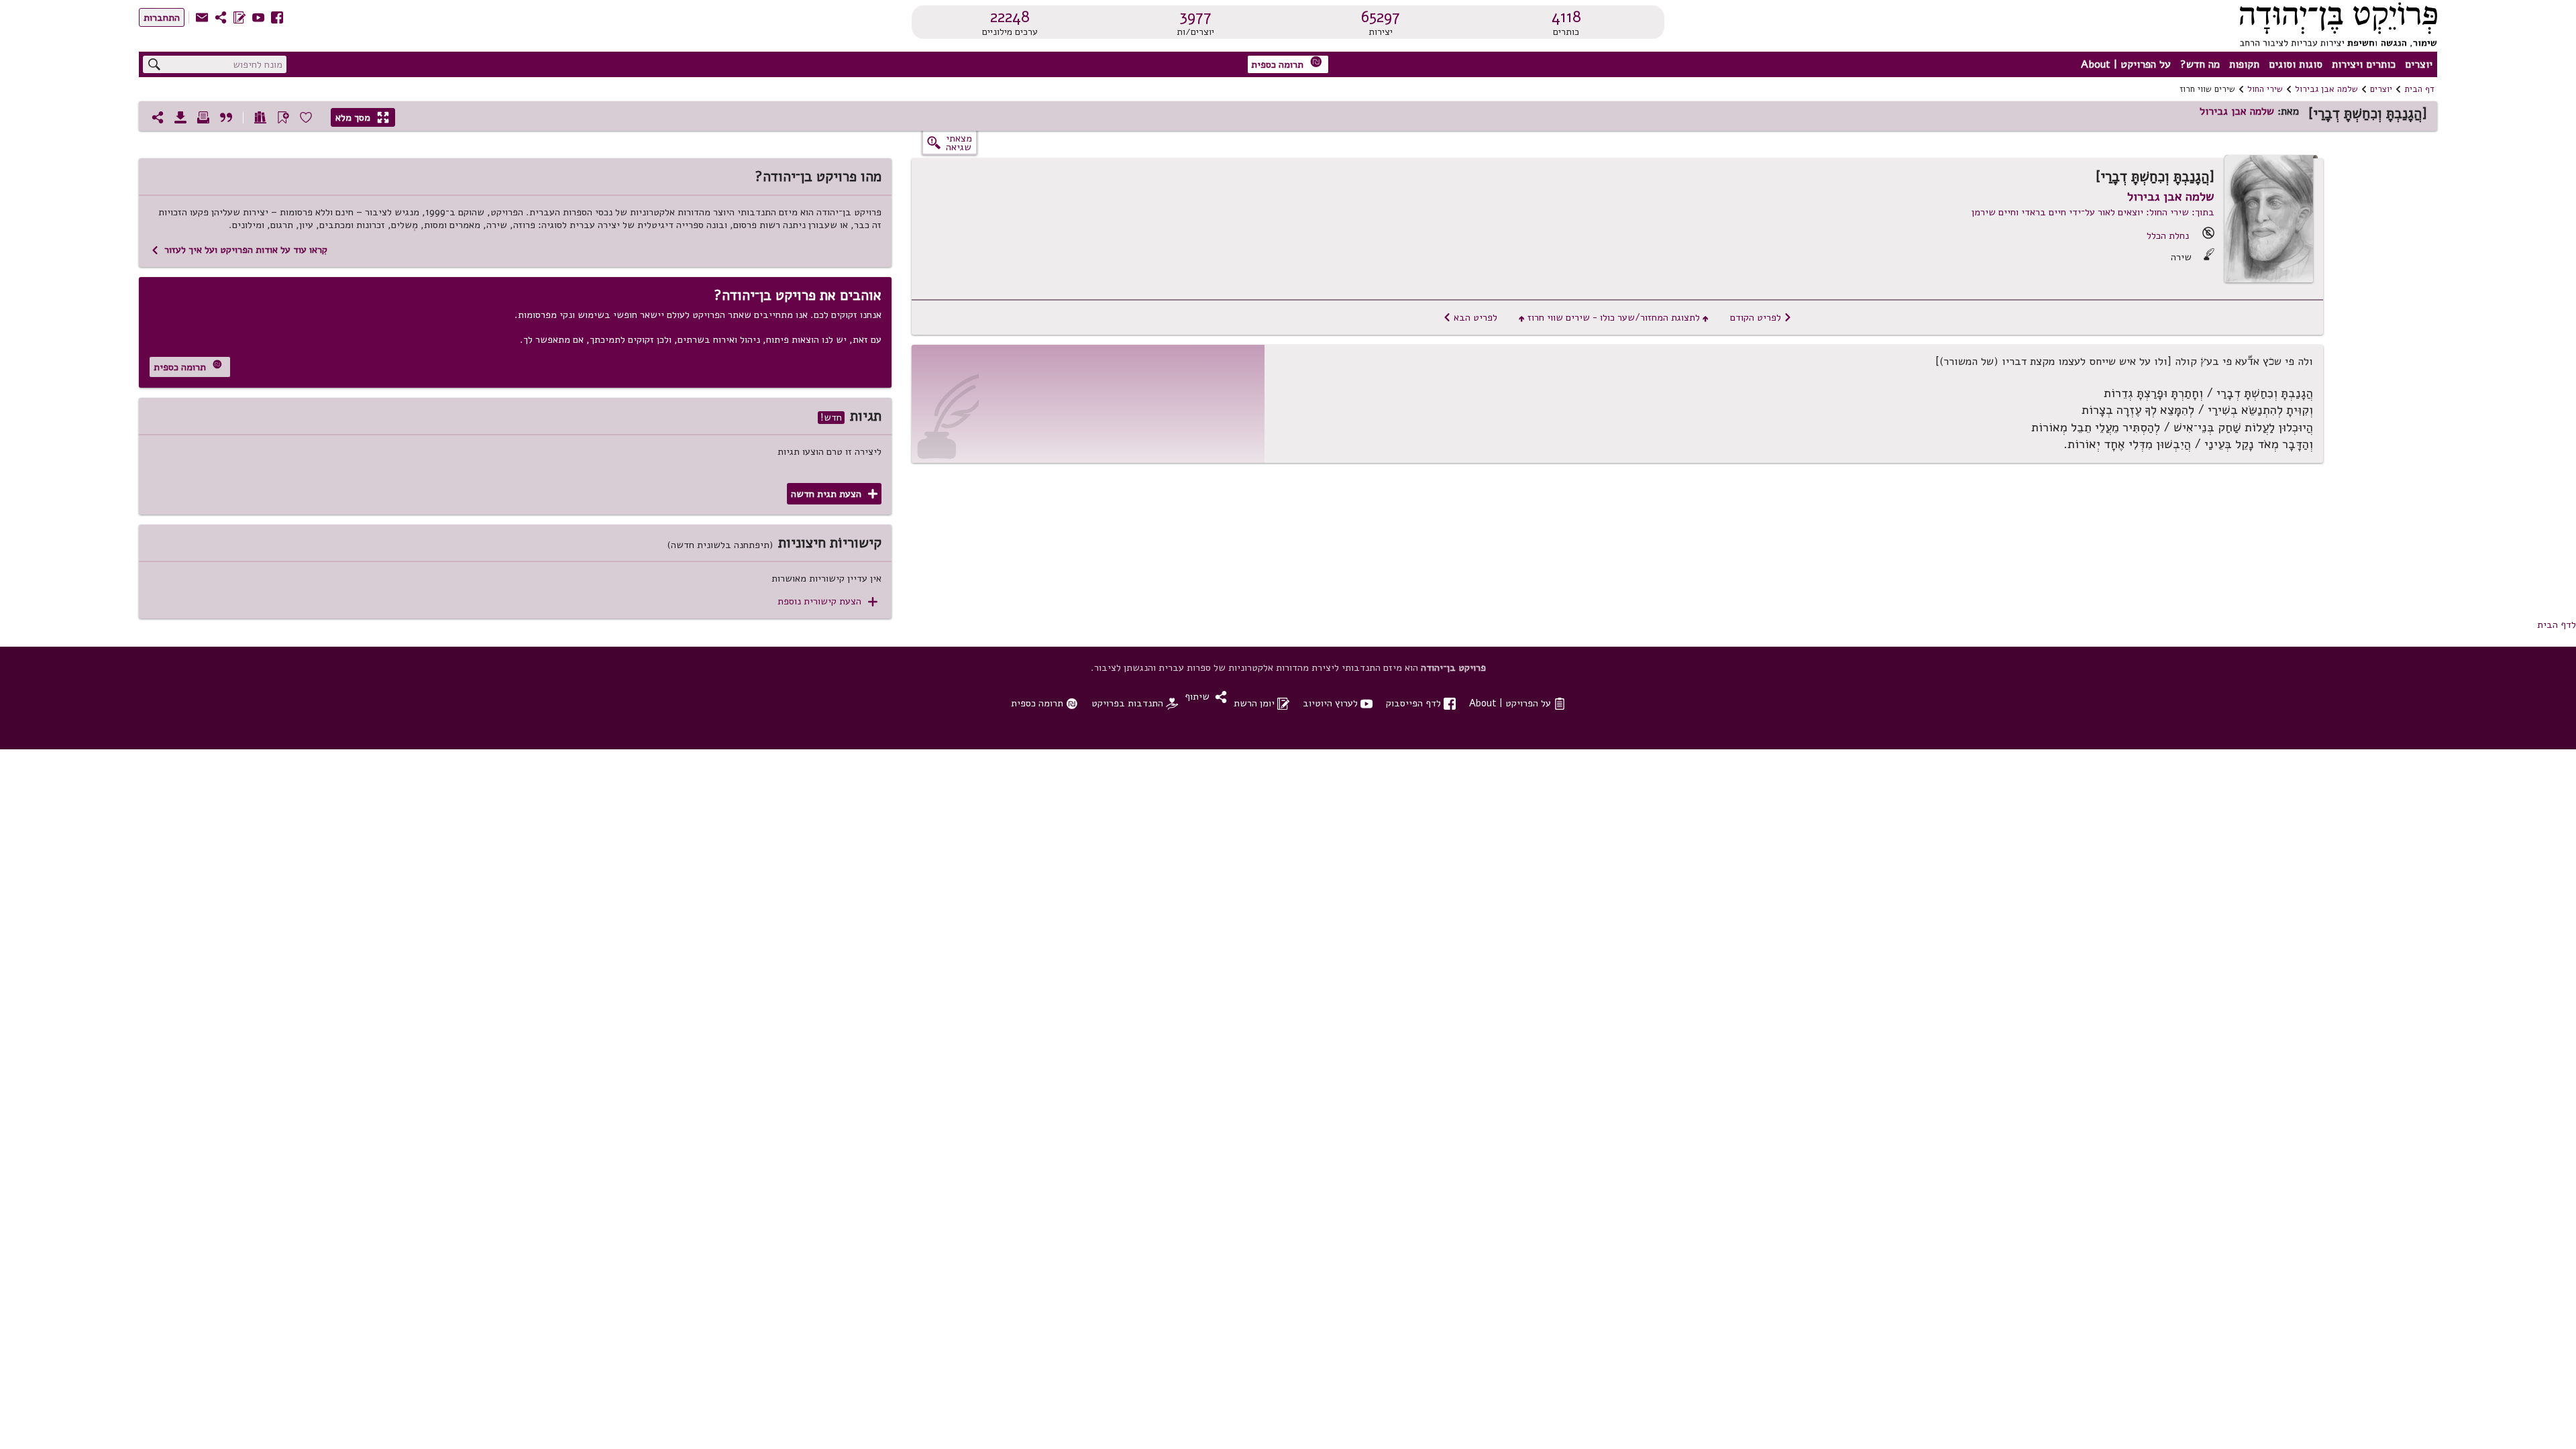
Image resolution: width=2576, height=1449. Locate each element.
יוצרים (2419, 64)
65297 (1381, 17)
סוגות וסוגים (2296, 64)
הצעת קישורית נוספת (827, 601)
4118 (1566, 17)
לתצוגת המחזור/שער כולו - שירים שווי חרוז (1614, 317)
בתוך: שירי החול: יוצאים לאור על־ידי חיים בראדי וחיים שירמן (2093, 212)
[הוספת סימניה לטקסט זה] (283, 117)
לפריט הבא (1470, 317)
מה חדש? (2200, 64)
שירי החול (2265, 89)
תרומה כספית (1287, 63)
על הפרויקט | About (2126, 64)
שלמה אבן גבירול (2326, 89)
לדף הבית (2557, 625)
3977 (1195, 17)
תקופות (2244, 64)
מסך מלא (362, 117)
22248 (1010, 17)
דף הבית (2419, 89)
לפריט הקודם (1761, 317)
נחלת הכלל (2168, 235)
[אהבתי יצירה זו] (306, 117)
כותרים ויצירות (2364, 64)
